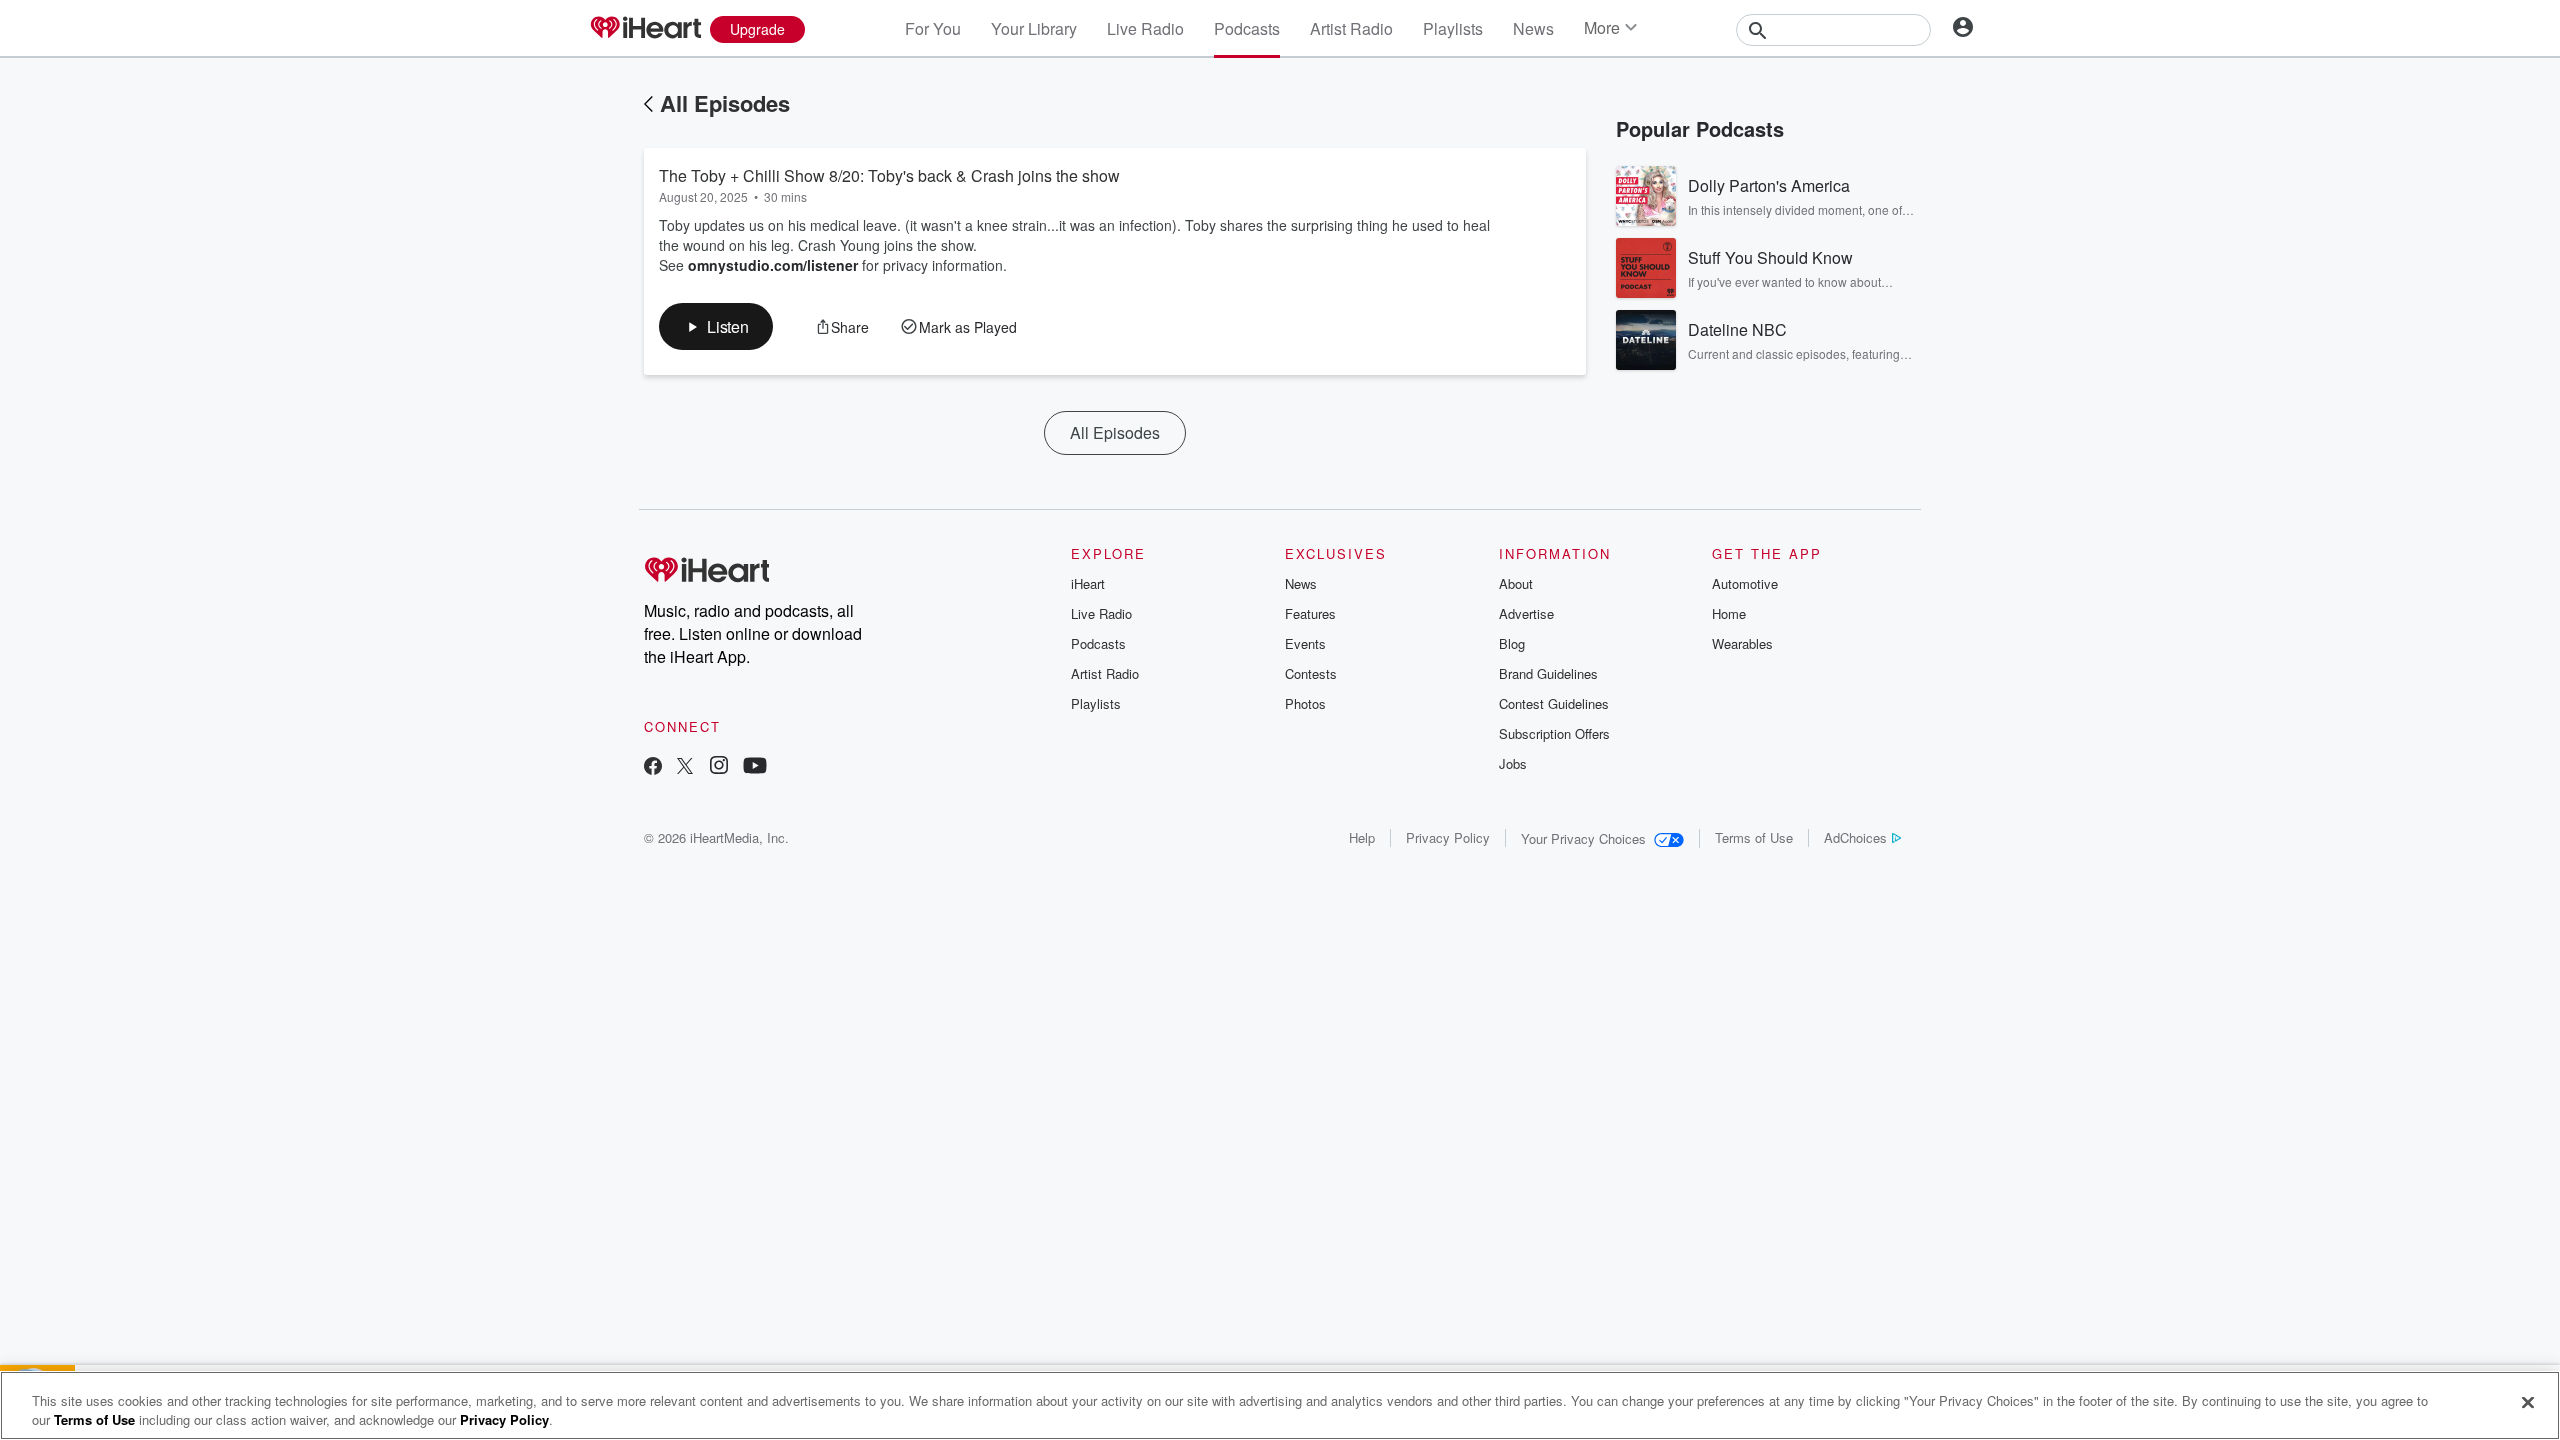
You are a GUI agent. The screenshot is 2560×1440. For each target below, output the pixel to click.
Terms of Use (1754, 837)
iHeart (1088, 583)
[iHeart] (645, 29)
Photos (1305, 703)
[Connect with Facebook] (653, 767)
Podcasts (1247, 28)
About (1516, 583)
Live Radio (1145, 28)
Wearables (1742, 643)
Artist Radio (1351, 28)
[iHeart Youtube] (755, 767)
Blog (1512, 643)
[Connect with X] (685, 767)
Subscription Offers (1554, 733)
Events (1305, 643)
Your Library (1034, 28)
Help (1362, 837)
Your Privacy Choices (1583, 838)
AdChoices (1855, 837)
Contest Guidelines (1554, 703)
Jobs (1513, 763)
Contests (1311, 673)
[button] (716, 326)
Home (1729, 613)
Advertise (1526, 613)
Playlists (1453, 28)
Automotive (1745, 583)
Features (1310, 613)
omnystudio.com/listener (773, 265)
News (1533, 28)
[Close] (2528, 1403)
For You (933, 28)
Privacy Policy (1448, 837)
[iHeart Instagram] (719, 767)
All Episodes (725, 103)
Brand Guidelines (1548, 673)
